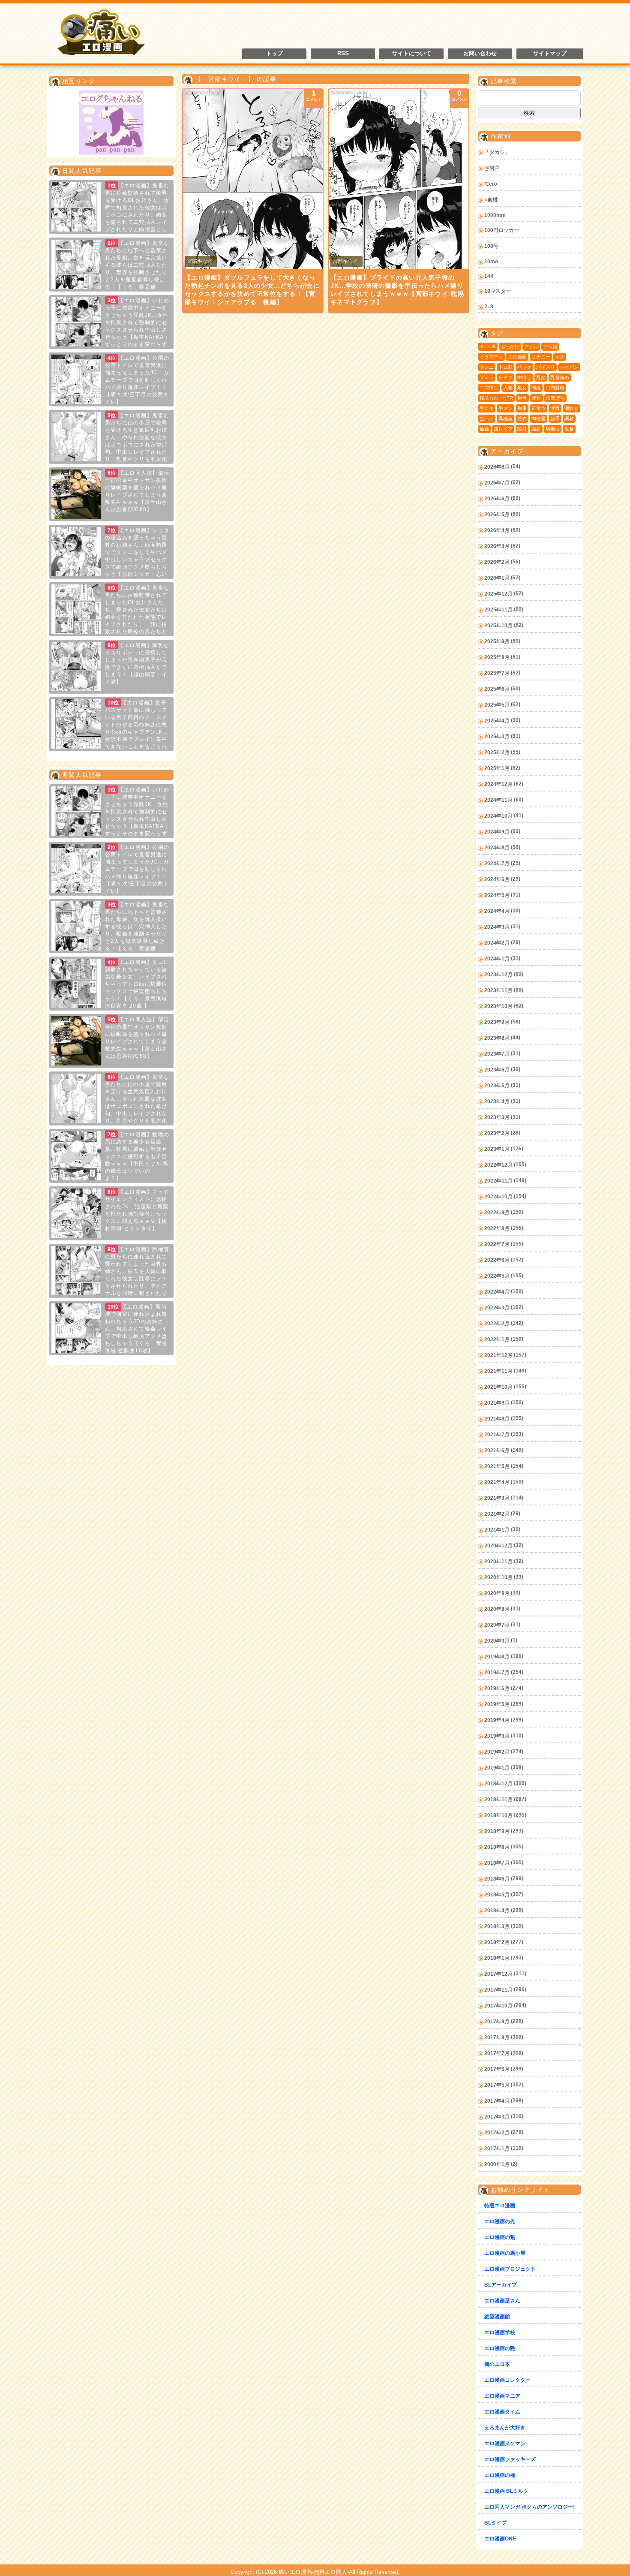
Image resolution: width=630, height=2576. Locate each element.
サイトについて (412, 54)
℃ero (491, 184)
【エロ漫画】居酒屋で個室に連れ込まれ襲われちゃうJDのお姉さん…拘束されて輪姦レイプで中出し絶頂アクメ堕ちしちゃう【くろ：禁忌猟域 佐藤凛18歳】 (136, 1329)
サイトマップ (550, 54)
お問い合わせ (480, 54)
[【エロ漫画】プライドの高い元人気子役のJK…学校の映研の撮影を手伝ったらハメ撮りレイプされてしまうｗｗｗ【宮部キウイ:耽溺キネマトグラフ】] (399, 179)
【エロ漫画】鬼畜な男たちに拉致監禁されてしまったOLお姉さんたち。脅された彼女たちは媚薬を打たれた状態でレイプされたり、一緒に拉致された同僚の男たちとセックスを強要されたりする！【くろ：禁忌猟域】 (111, 617)
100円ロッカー (502, 230)
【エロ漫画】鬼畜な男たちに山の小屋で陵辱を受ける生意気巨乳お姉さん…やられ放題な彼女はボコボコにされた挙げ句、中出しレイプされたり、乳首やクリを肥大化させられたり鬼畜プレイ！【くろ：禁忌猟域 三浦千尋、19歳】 (110, 445)
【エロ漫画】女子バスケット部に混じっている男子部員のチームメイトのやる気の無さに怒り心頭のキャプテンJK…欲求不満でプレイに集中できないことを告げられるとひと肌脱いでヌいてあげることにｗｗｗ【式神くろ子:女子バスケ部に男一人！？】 (110, 732)
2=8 (489, 307)
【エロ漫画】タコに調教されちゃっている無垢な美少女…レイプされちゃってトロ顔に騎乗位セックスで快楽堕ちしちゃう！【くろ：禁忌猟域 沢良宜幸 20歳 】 (137, 984)
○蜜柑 (491, 200)
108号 (491, 246)
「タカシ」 (497, 152)
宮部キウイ (200, 261)
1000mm (495, 215)
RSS (343, 54)
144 (489, 276)
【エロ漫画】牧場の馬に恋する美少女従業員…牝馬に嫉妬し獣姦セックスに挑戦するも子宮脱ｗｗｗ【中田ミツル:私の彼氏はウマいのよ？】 (137, 1156)
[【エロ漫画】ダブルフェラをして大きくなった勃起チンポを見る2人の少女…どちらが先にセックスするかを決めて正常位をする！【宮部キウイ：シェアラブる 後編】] (253, 179)
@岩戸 (492, 168)
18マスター (498, 291)
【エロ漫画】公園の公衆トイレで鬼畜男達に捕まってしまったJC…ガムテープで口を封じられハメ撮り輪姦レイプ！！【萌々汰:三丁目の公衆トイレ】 (137, 380)
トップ (274, 54)
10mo (491, 262)
